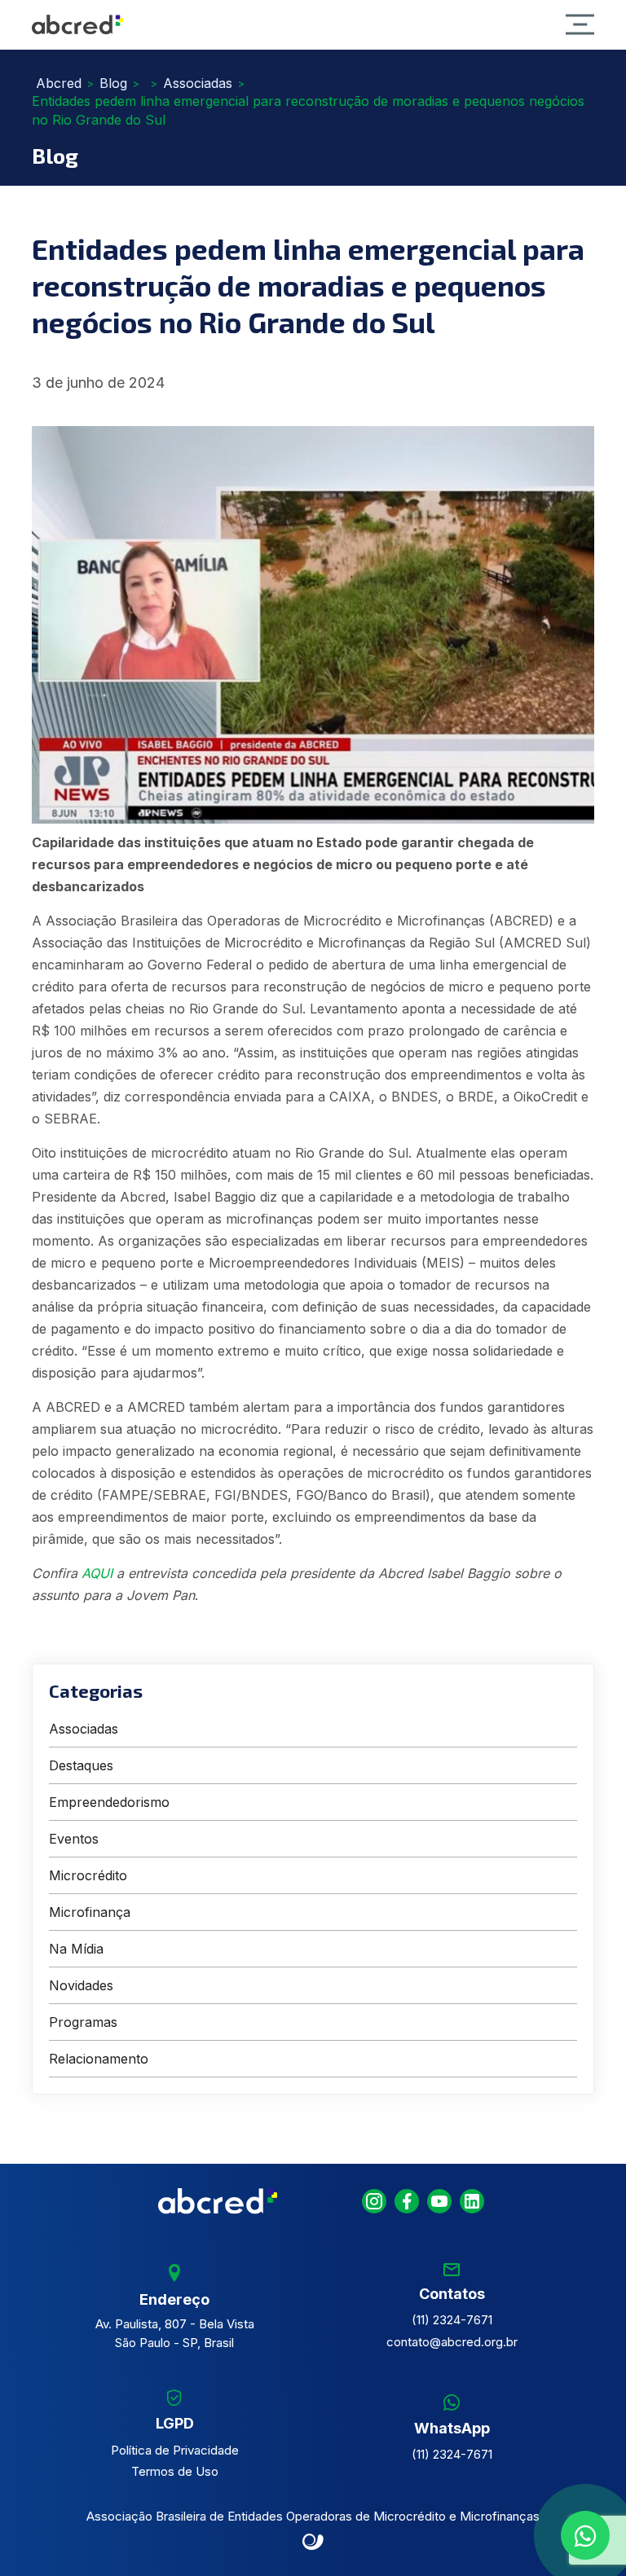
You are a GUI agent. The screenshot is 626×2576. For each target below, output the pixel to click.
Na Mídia (76, 1949)
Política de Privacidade (175, 2450)
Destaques (81, 1765)
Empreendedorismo (109, 1802)
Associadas (198, 83)
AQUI (97, 1573)
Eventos (74, 1839)
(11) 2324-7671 (452, 2320)
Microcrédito (88, 1875)
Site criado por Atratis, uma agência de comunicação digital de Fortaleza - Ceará (313, 2543)
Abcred (59, 83)
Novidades (81, 1985)
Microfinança (90, 1912)
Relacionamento (99, 2059)
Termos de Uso (175, 2471)
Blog (113, 83)
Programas (83, 2022)
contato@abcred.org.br (452, 2342)
